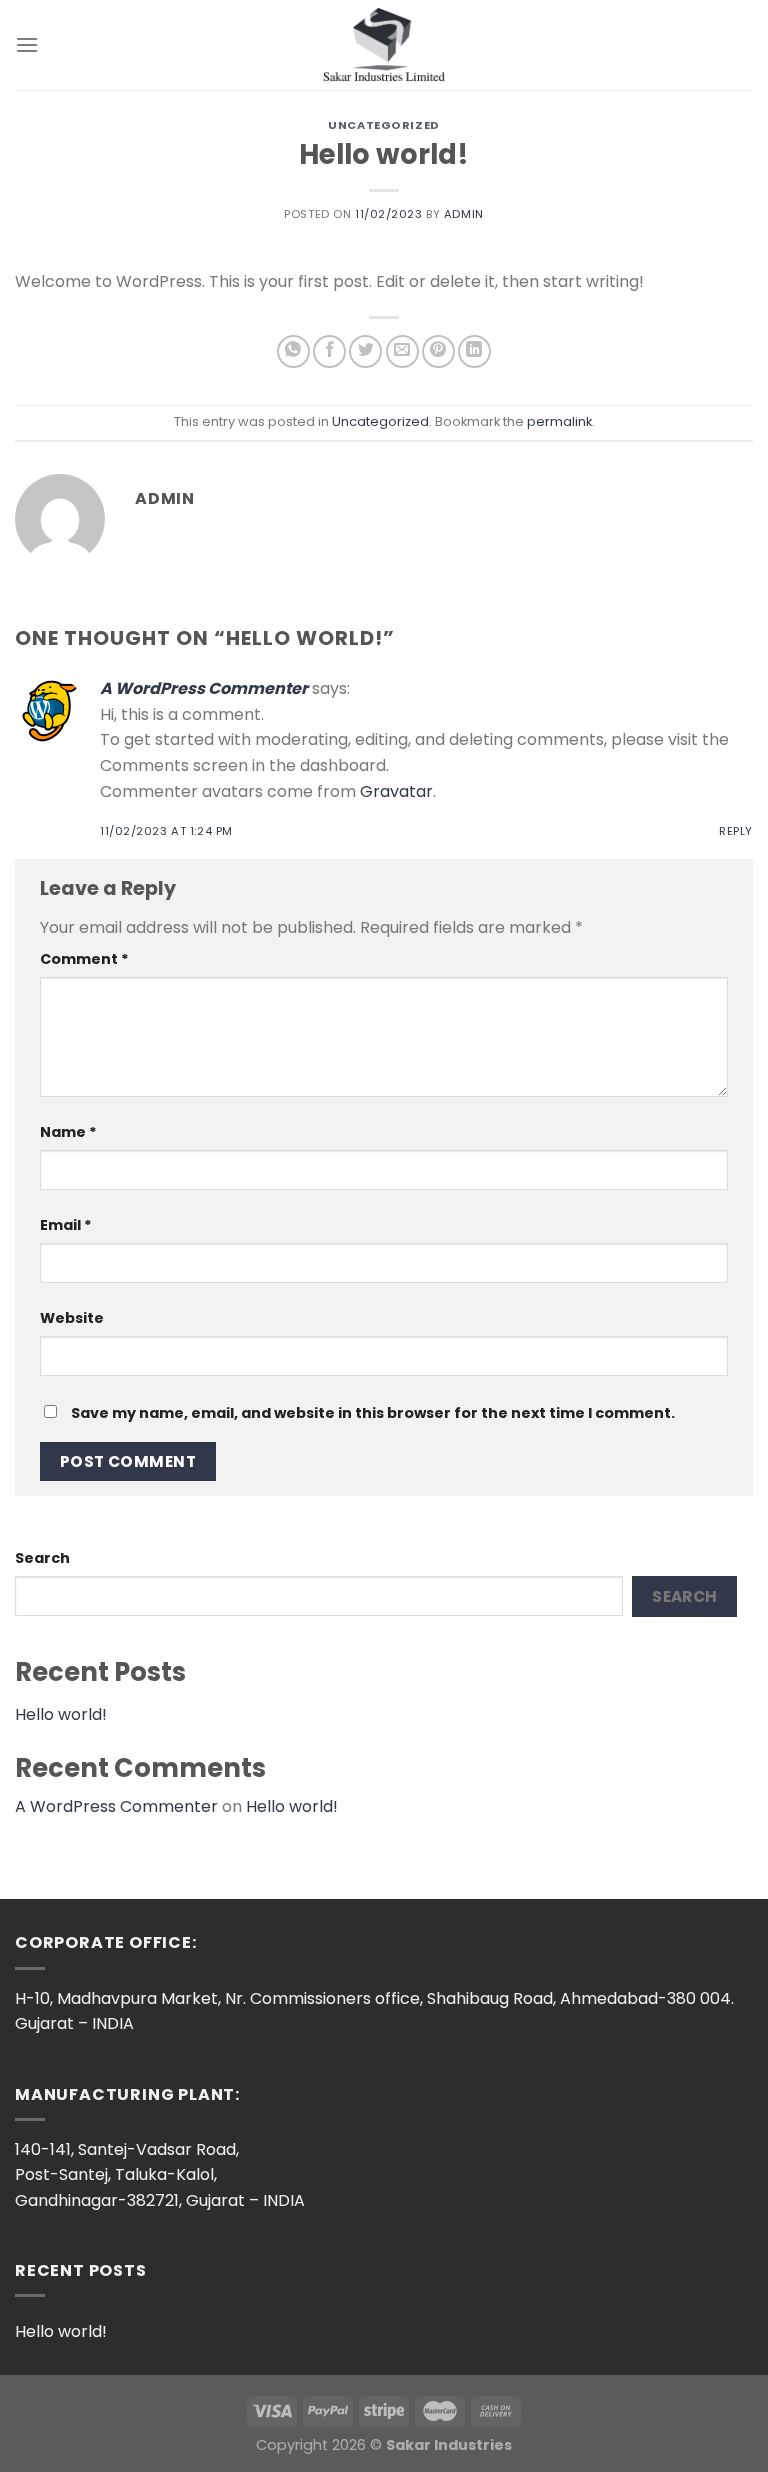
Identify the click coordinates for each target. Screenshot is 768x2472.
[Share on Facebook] (329, 351)
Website (72, 1318)
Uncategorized (383, 125)
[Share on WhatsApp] (293, 351)
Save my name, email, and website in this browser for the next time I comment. (373, 1413)
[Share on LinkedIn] (474, 351)
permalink (559, 421)
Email (66, 1225)
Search (42, 1558)
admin (464, 214)
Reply (736, 831)
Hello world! (61, 1714)
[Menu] (27, 44)
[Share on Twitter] (365, 351)
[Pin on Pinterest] (438, 351)
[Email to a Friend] (402, 351)
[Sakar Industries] (384, 44)
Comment (84, 959)
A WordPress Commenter (204, 688)
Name (68, 1132)
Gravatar (396, 791)
